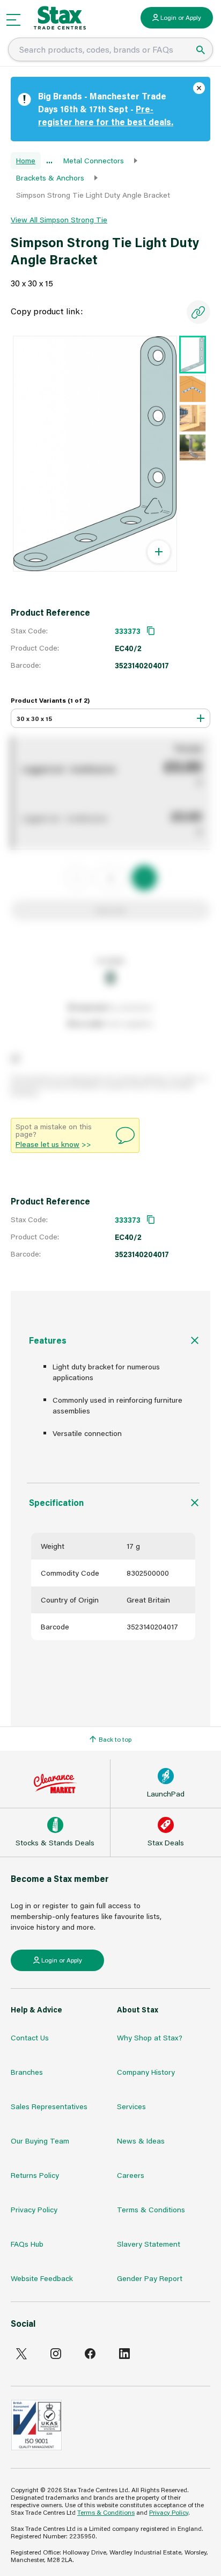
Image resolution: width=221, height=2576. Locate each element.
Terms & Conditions (151, 2209)
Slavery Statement (149, 2244)
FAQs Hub (27, 2244)
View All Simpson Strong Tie (59, 219)
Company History (146, 2072)
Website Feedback (42, 2278)
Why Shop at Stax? (150, 2037)
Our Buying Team (40, 2141)
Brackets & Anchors (50, 178)
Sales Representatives (49, 2106)
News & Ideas (141, 2141)
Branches (27, 2072)
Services (131, 2106)
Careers (131, 2175)
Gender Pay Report (150, 2278)
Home (26, 160)
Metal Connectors (94, 160)
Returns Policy (35, 2175)
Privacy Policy (34, 2209)
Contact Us (30, 2037)
